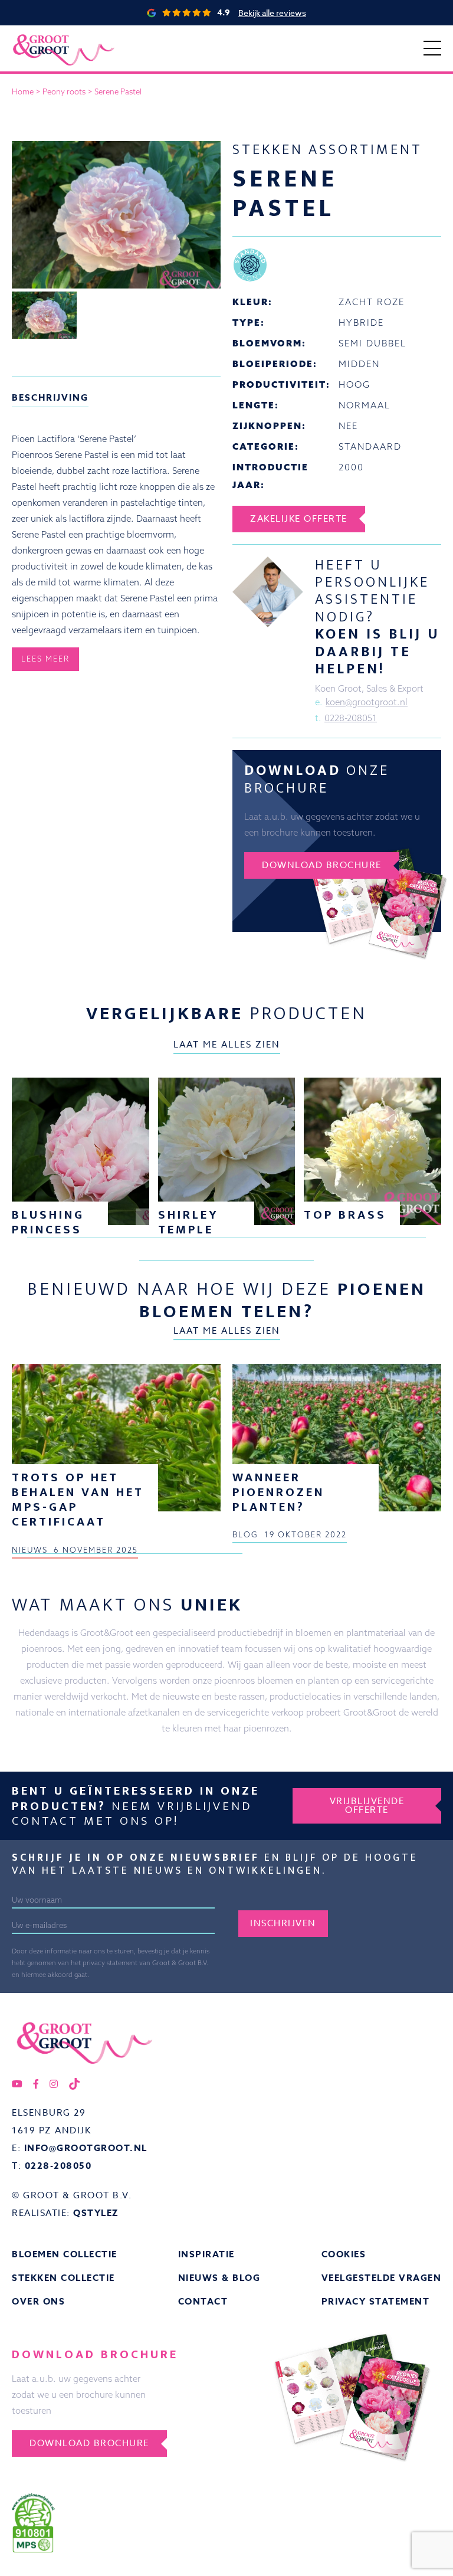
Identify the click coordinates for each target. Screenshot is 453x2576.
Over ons (38, 2301)
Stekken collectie (63, 2278)
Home (23, 91)
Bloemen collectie (65, 2254)
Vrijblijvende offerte (367, 1806)
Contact (203, 2301)
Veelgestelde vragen (382, 2278)
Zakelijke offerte (299, 519)
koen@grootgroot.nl (367, 702)
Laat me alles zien (227, 1045)
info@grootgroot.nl (86, 2148)
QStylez (96, 2213)
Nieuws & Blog (219, 2278)
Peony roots (64, 91)
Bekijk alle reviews (272, 13)
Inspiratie (206, 2254)
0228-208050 (58, 2166)
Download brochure (322, 865)
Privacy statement (376, 2301)
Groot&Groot (38, 38)
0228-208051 (351, 718)
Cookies (344, 2254)
